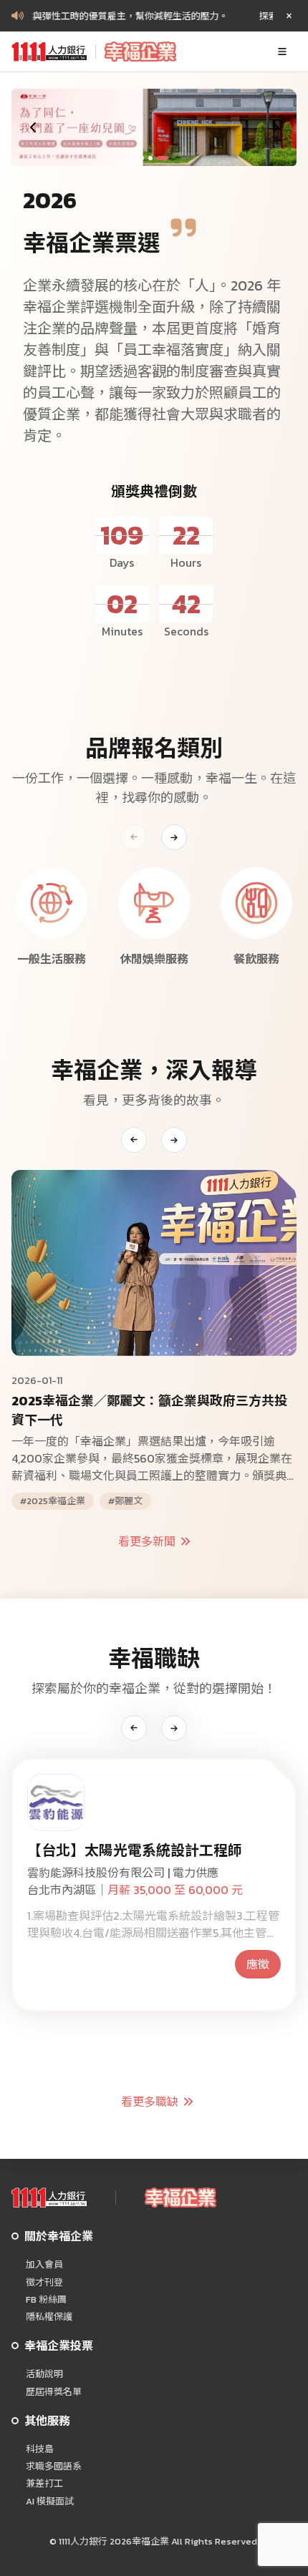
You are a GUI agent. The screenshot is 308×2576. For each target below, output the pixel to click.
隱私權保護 (49, 2317)
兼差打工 (44, 2484)
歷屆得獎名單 (54, 2392)
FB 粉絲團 (46, 2300)
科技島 (40, 2449)
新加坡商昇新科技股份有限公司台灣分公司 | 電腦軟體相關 (151, 1881)
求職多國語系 (54, 2467)
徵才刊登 (44, 2283)
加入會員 (44, 2265)
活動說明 (44, 2374)
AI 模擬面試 (50, 2502)
